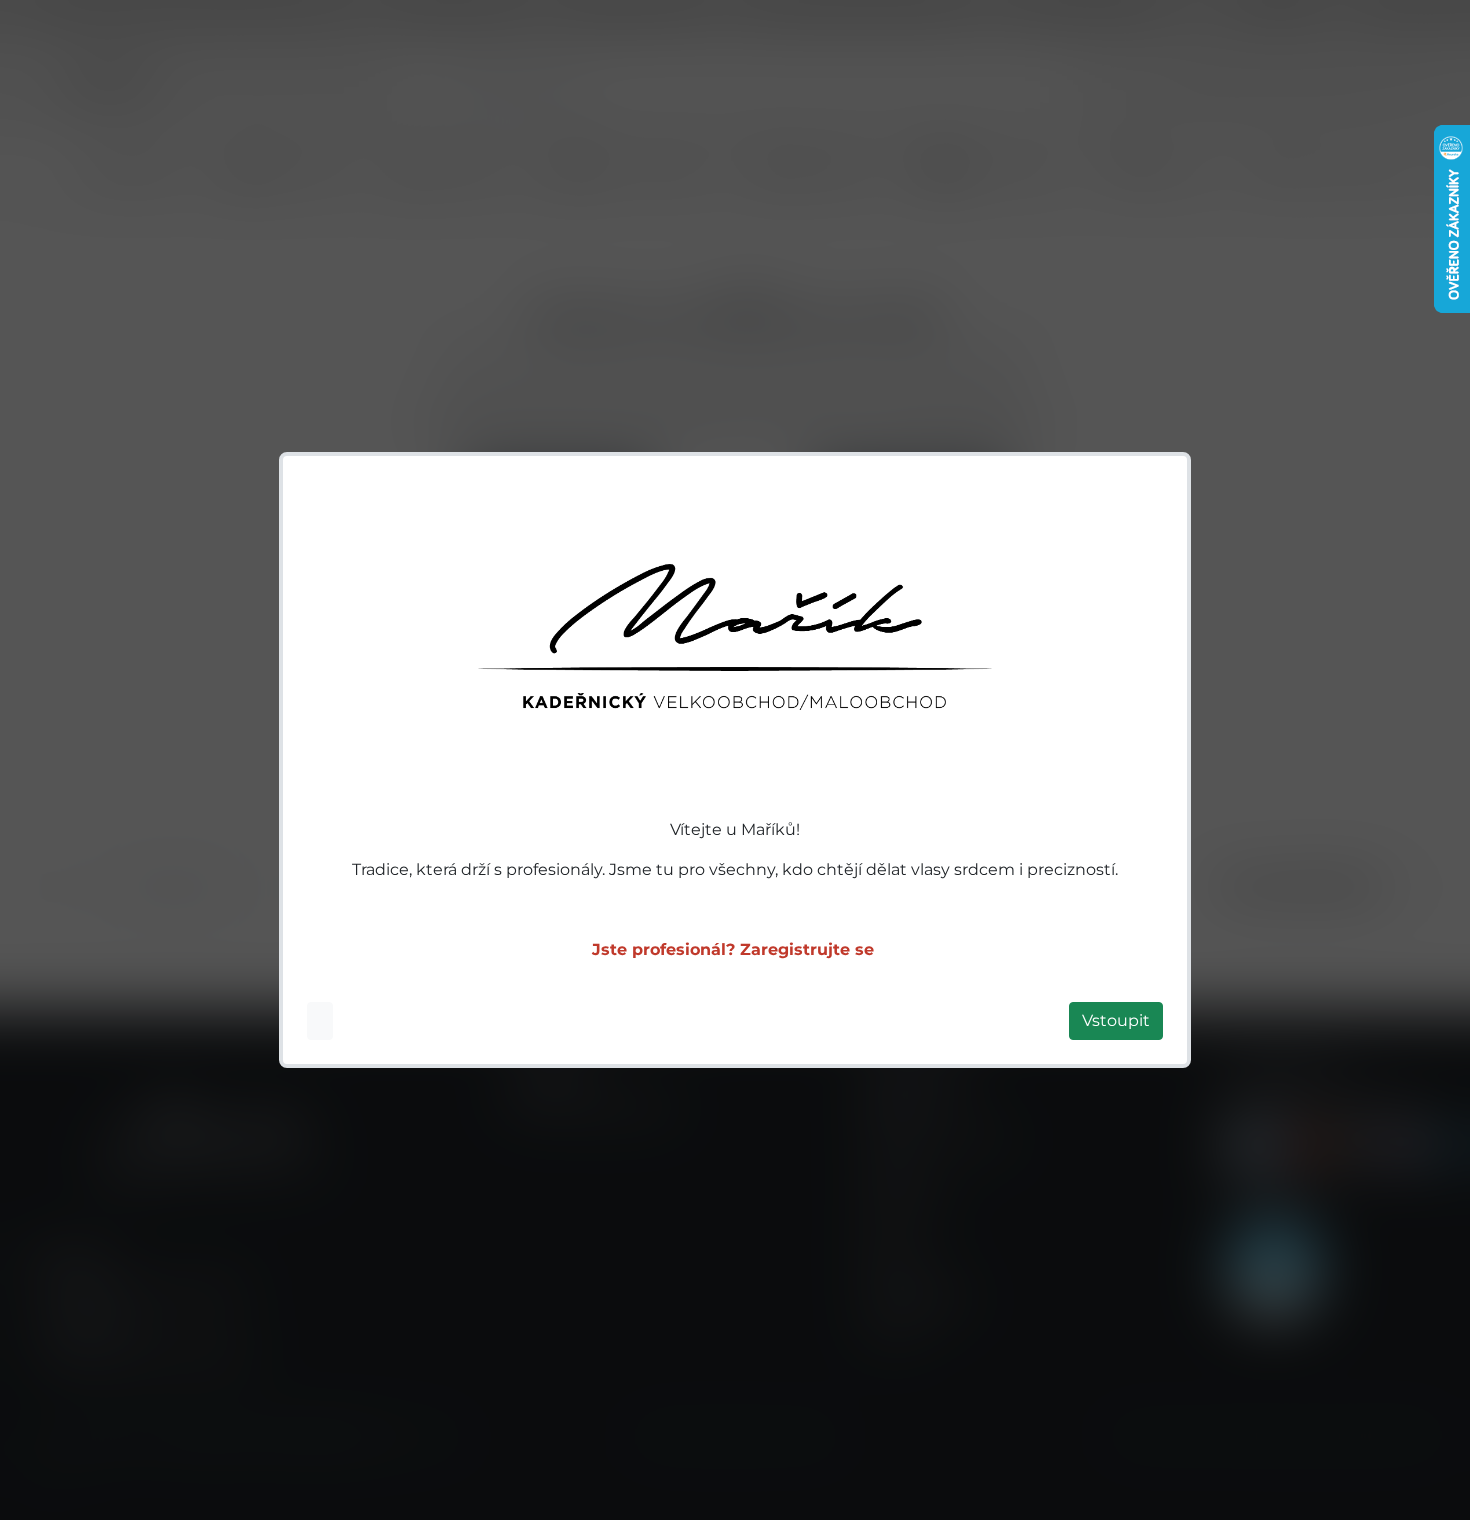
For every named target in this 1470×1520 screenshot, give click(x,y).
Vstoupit (1116, 1020)
